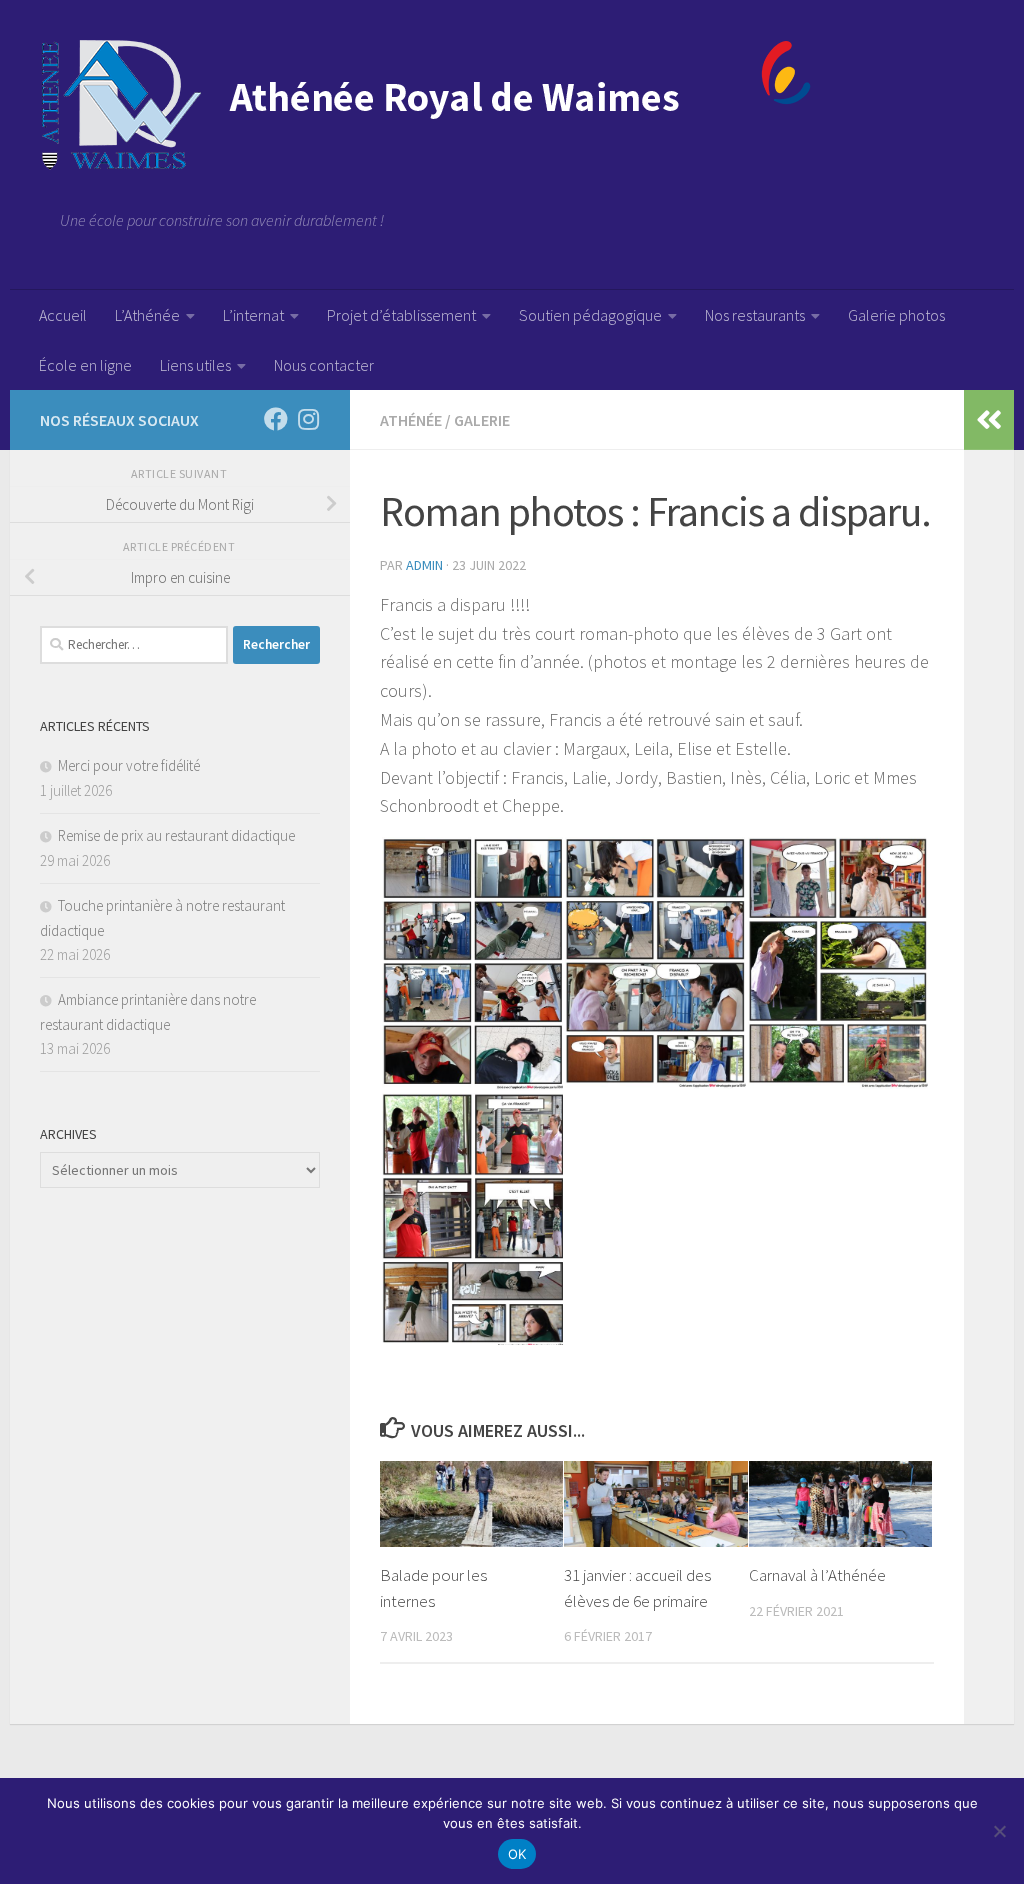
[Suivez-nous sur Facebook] (276, 419)
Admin (424, 565)
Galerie (482, 420)
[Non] (999, 1831)
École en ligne (85, 365)
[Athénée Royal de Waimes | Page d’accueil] (425, 105)
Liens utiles (195, 365)
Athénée (411, 420)
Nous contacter (324, 365)
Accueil (63, 315)
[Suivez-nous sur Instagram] (308, 419)
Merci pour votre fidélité (129, 765)
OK (517, 1854)
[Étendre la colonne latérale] (989, 420)
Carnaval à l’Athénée (817, 1575)
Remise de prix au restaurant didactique (176, 835)
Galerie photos (896, 315)
